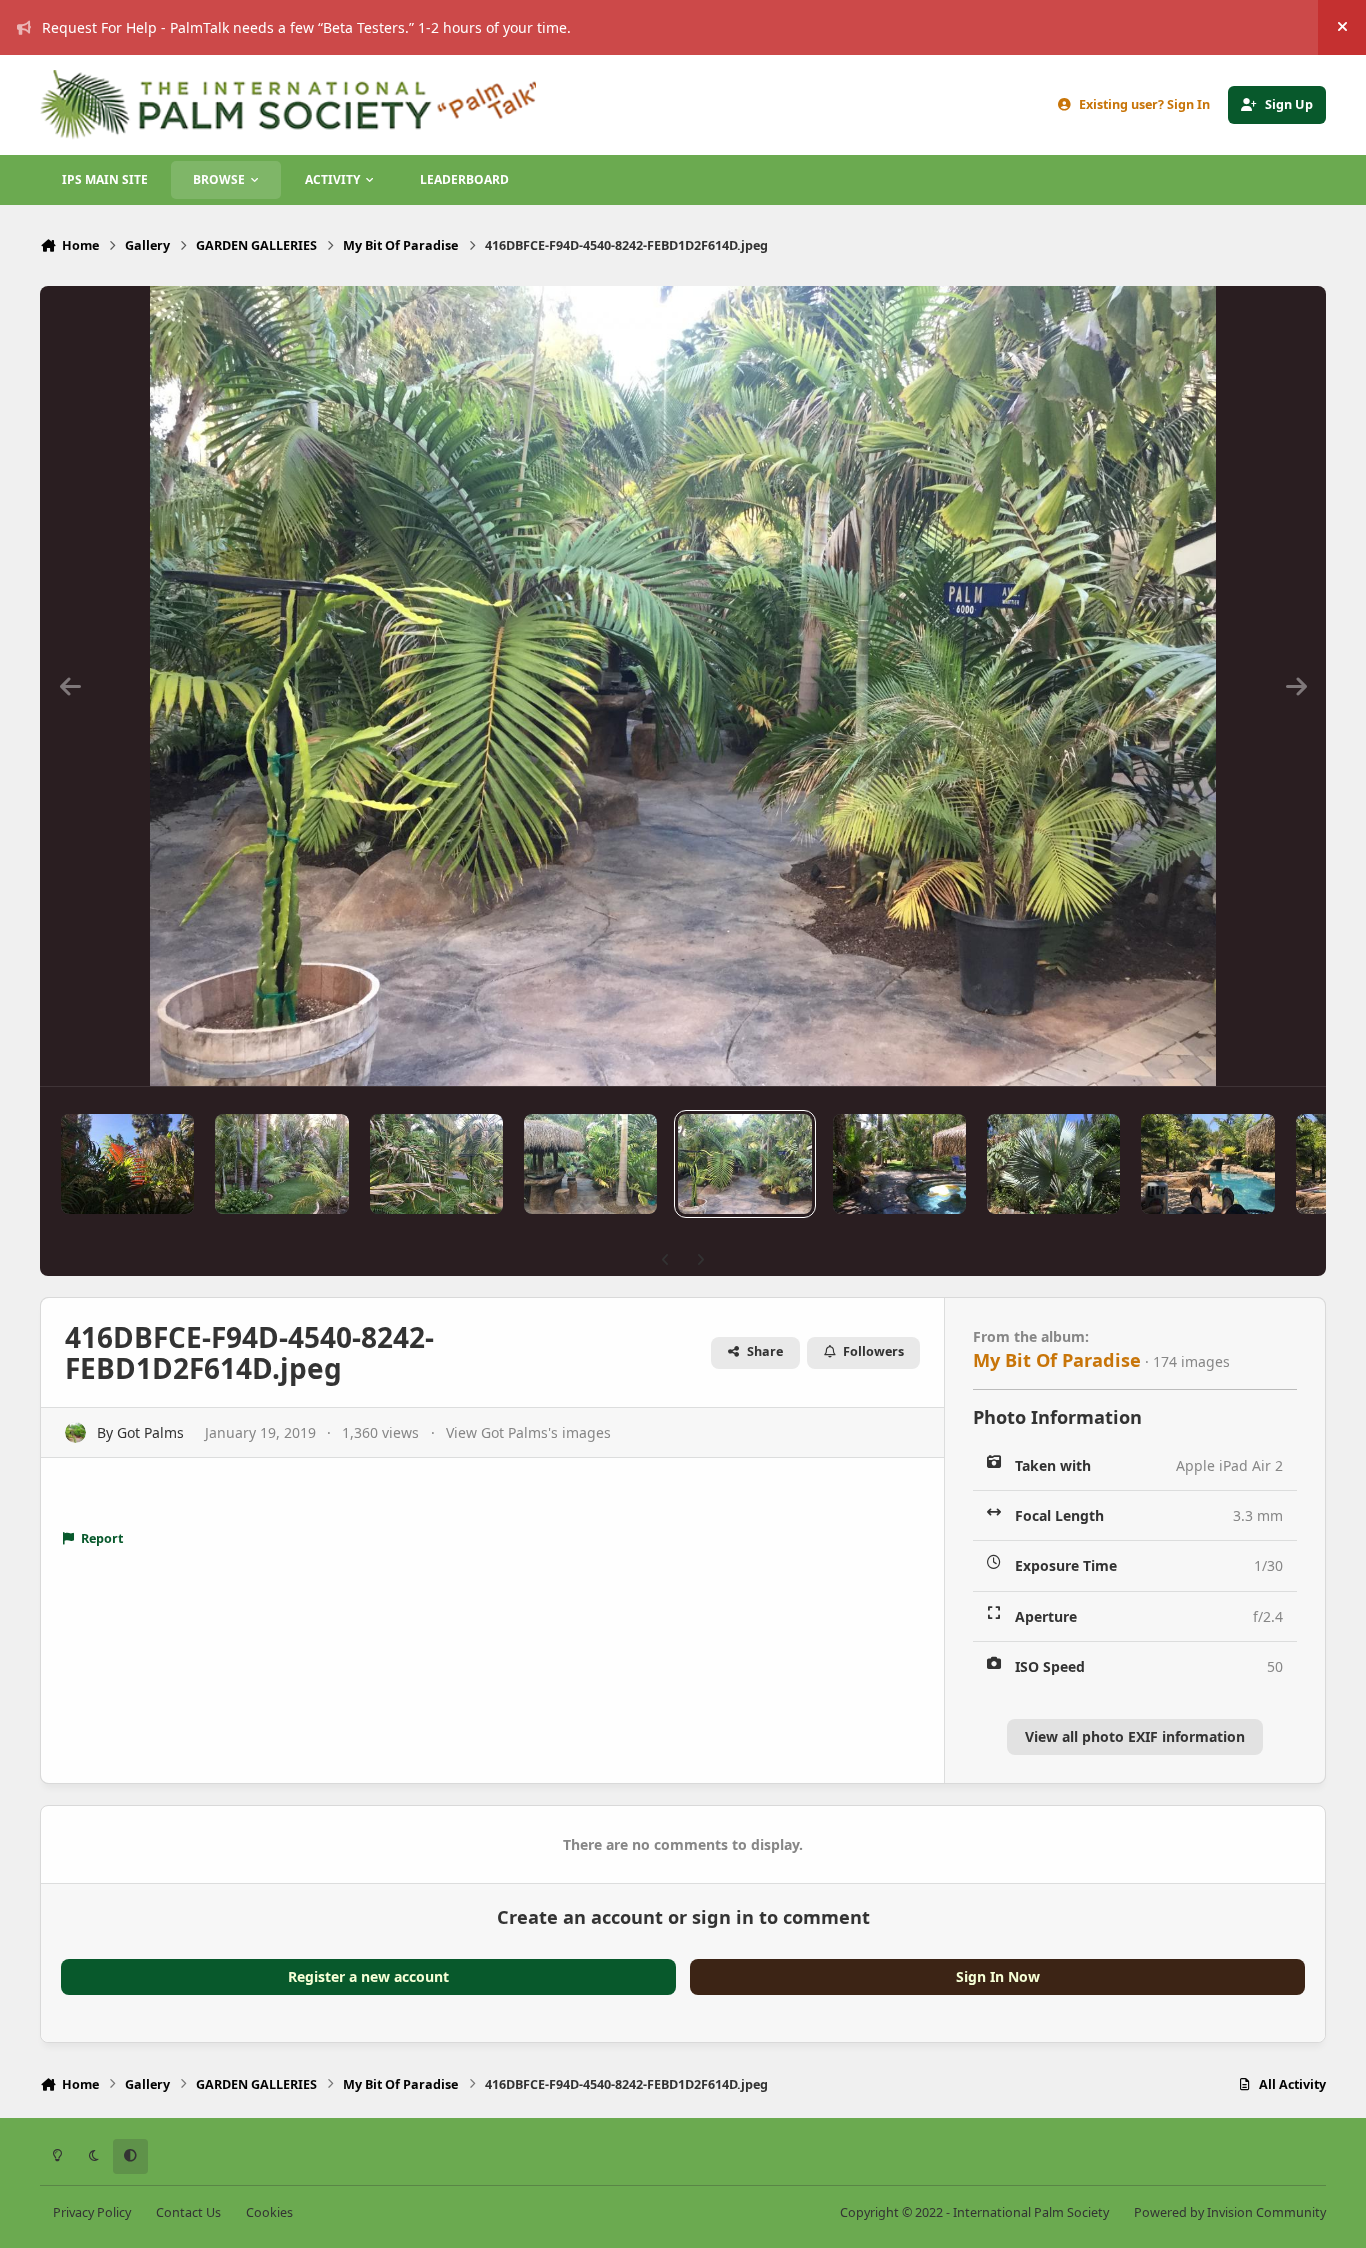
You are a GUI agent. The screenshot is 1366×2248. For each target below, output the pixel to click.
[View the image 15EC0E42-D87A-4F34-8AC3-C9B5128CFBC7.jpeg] (127, 1164)
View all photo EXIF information (1135, 1736)
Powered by (1230, 2212)
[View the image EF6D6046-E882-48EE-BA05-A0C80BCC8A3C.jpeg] (1053, 1164)
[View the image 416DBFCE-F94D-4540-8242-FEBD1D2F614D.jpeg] (744, 1164)
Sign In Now (998, 1976)
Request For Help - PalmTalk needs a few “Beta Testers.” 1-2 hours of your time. (306, 27)
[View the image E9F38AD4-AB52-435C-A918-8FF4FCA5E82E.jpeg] (899, 1164)
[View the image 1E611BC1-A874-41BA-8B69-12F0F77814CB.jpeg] (436, 1164)
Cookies (269, 2212)
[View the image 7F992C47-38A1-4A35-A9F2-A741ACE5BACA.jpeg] (1207, 1164)
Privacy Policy (92, 2212)
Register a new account (368, 1976)
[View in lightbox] (683, 686)
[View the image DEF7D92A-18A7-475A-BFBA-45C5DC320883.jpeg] (590, 1164)
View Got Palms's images (528, 1432)
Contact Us (188, 2212)
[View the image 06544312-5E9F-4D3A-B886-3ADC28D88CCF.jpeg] (281, 1164)
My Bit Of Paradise (1057, 1360)
